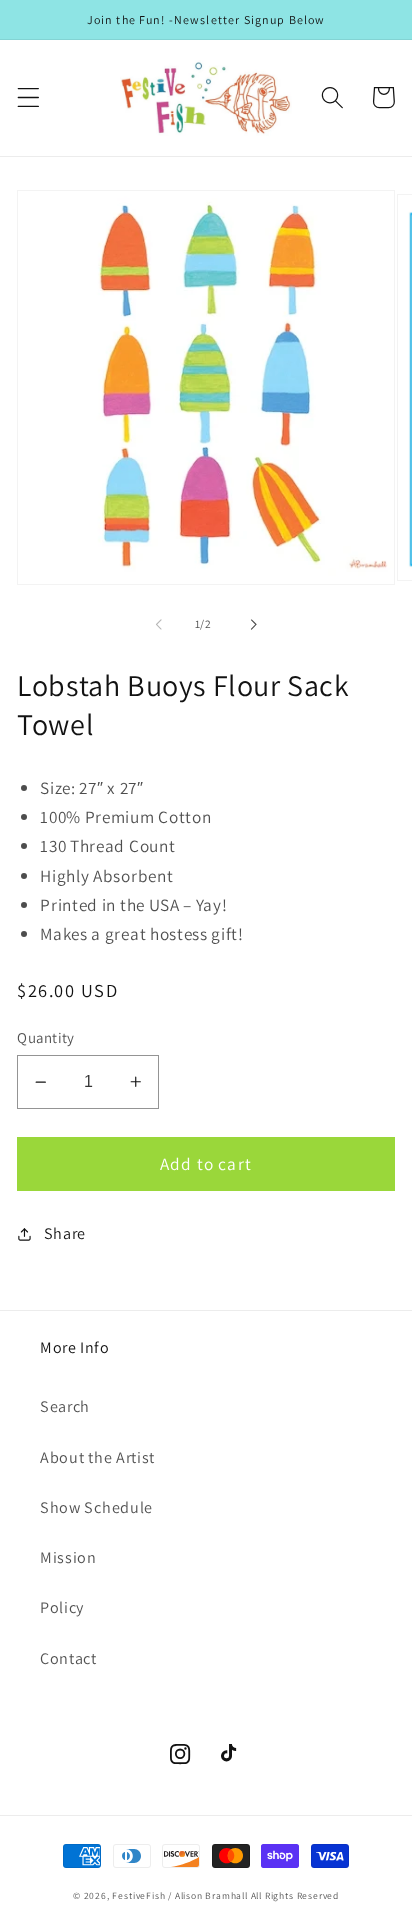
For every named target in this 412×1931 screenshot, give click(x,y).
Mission (68, 1557)
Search (65, 1406)
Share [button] (65, 1233)
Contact (68, 1658)
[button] (28, 97)
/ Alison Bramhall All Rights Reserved (253, 1895)
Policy (62, 1607)
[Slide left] (159, 624)
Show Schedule (96, 1507)
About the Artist (97, 1457)
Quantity (46, 1037)
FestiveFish (138, 1895)
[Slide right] (253, 624)
